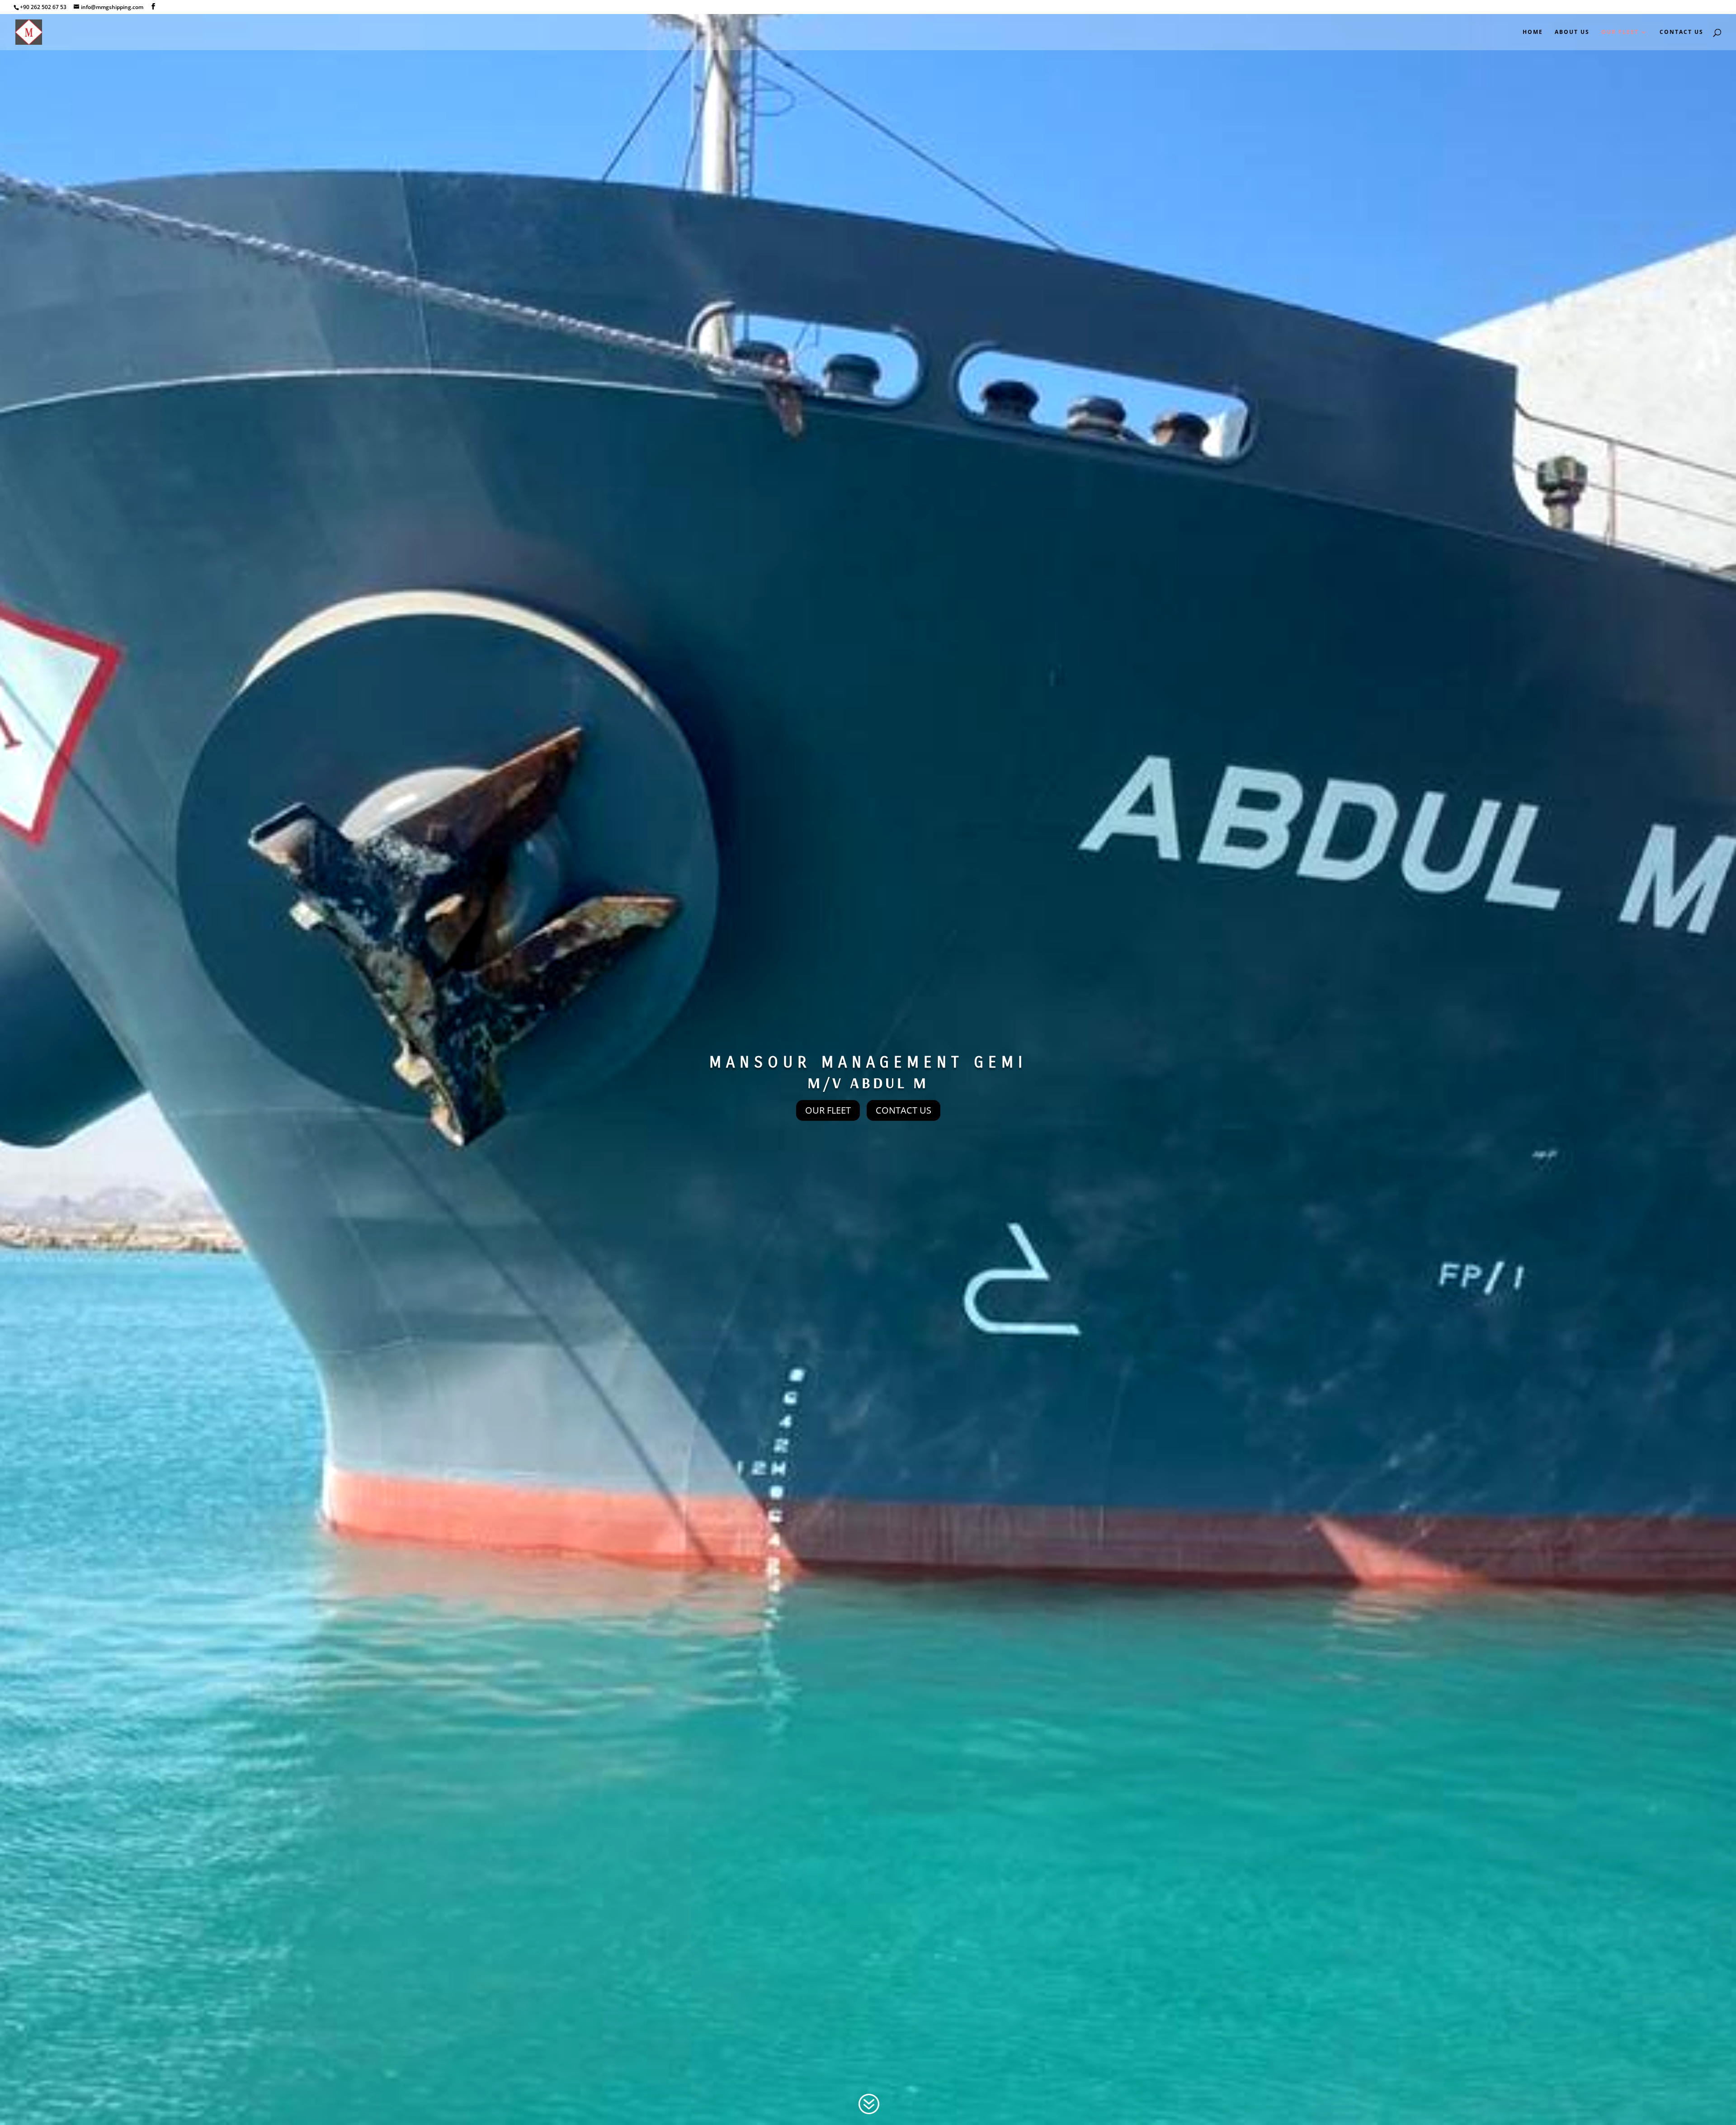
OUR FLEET (828, 1110)
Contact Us (1682, 32)
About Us (1572, 32)
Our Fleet (1620, 32)
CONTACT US (903, 1110)
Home (1533, 32)
